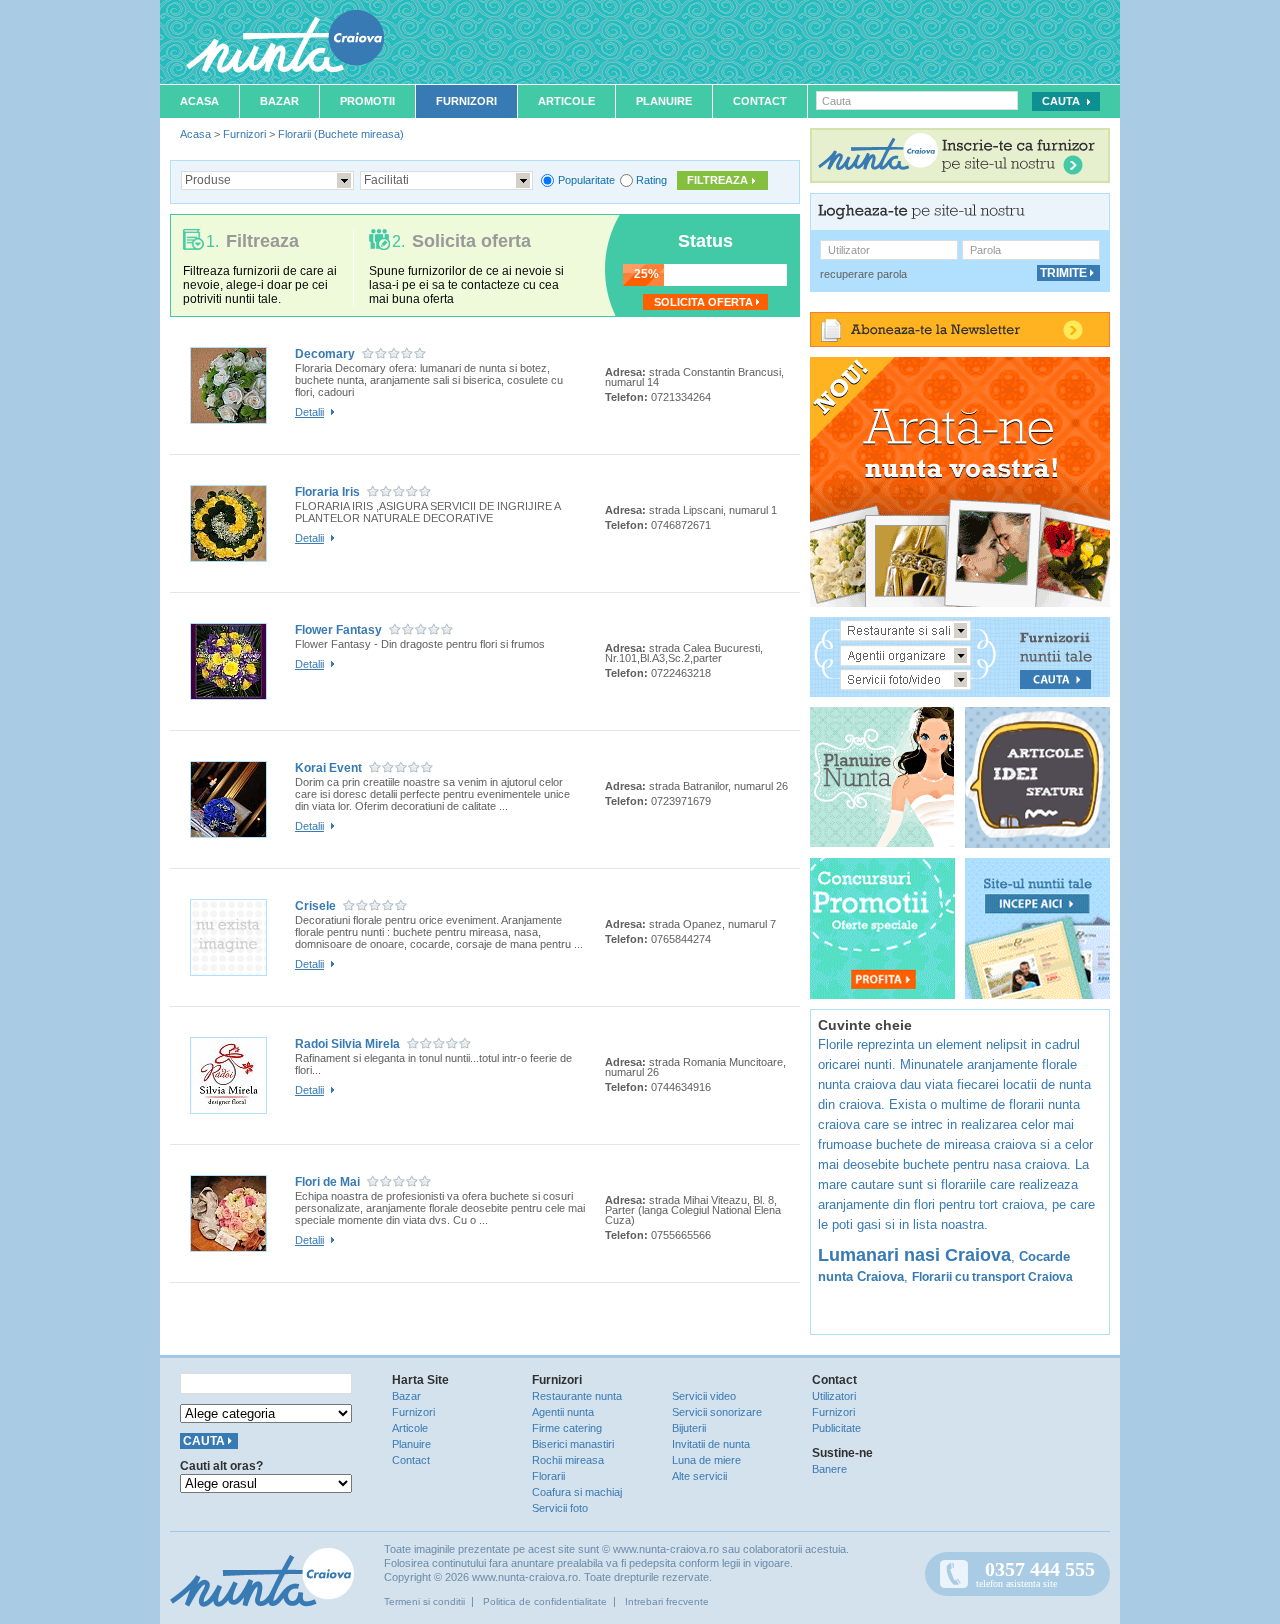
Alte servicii (699, 1476)
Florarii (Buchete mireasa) (341, 134)
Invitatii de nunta (711, 1444)
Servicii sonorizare (717, 1412)
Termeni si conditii (424, 1601)
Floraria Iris (327, 492)
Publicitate (836, 1428)
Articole (566, 101)
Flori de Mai (327, 1182)
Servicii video (704, 1396)
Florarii (548, 1476)
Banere (829, 1469)
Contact (760, 101)
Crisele (315, 906)
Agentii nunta (563, 1412)
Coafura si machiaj (577, 1492)
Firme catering (567, 1428)
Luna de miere (706, 1460)
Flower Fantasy (338, 630)
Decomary (325, 354)
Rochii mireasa (568, 1460)
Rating (651, 180)
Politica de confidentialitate (545, 1601)
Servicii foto (560, 1508)
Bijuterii (689, 1428)
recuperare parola (863, 274)
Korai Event (328, 768)
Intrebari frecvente (667, 1601)
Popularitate (586, 180)
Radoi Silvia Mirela (347, 1044)
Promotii (367, 101)
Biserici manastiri (573, 1444)
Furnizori (466, 101)
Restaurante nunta (577, 1396)
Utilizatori (834, 1396)
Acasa (199, 101)
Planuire (664, 101)
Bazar (279, 101)
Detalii (309, 412)
